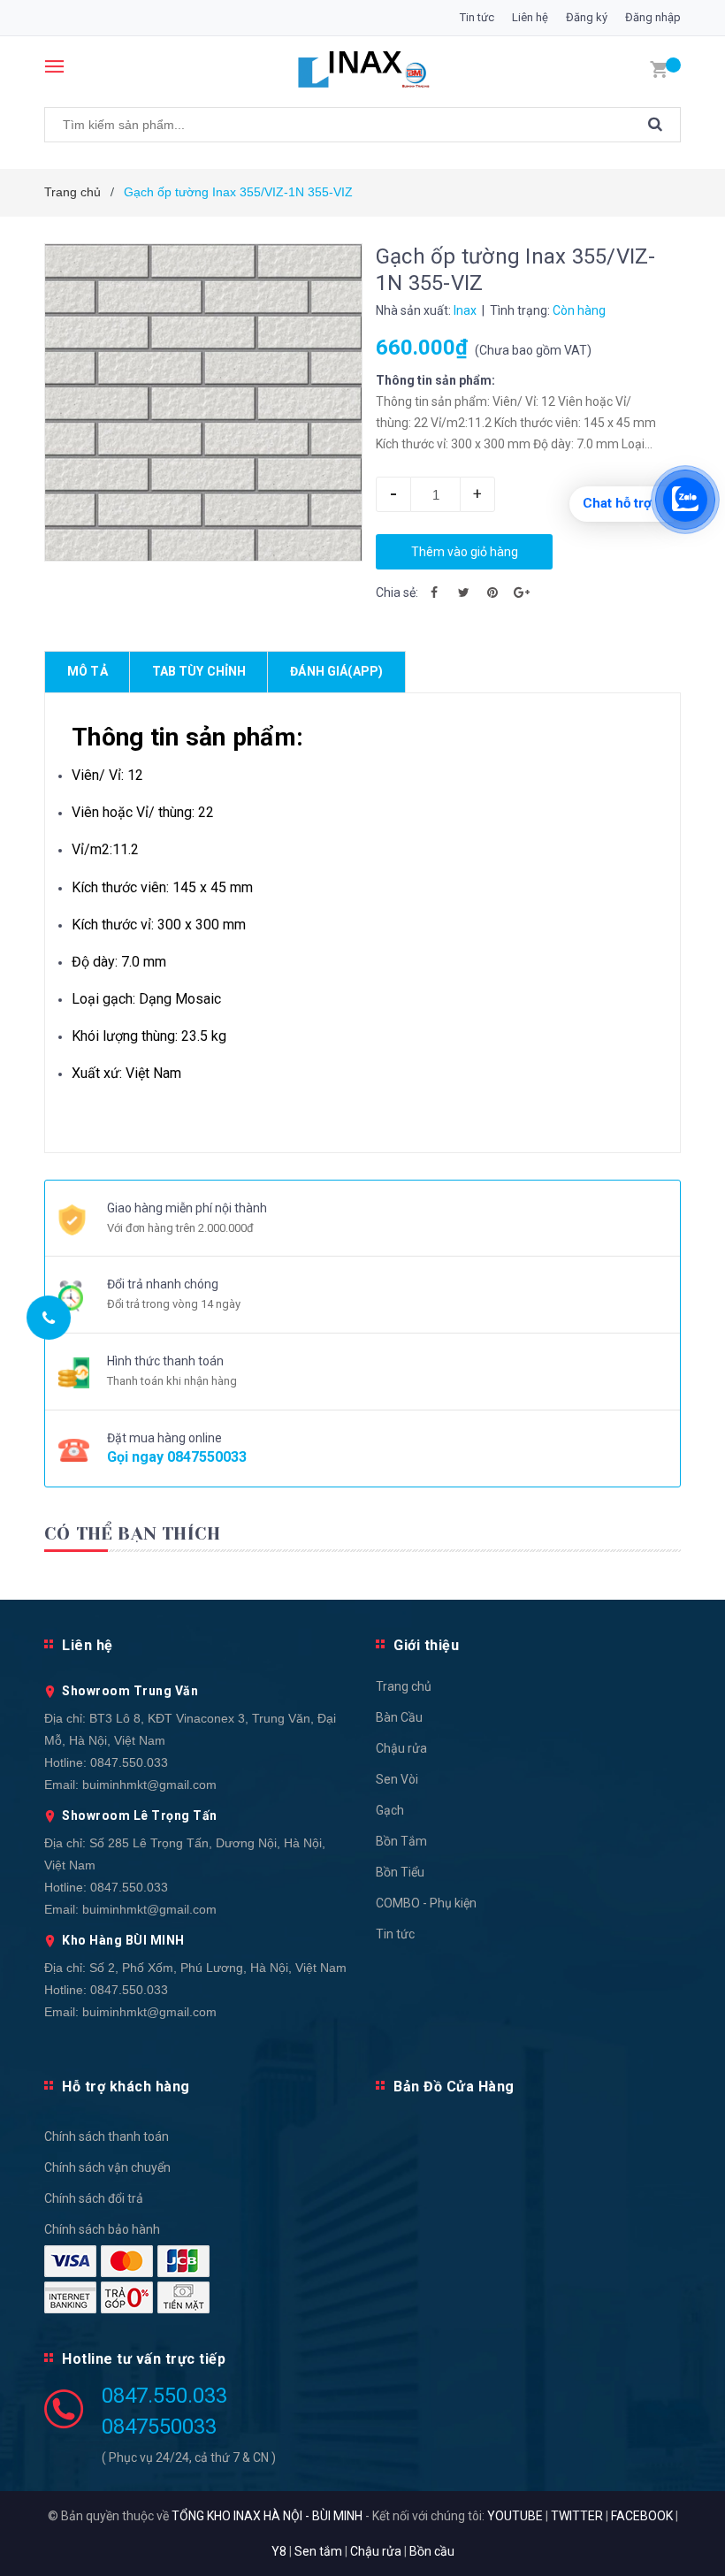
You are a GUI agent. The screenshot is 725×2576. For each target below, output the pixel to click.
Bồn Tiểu (400, 1872)
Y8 (279, 2551)
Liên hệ (530, 17)
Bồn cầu (432, 2551)
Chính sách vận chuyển (107, 2167)
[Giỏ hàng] (659, 68)
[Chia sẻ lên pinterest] (492, 592)
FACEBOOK (642, 2516)
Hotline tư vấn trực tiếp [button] (144, 2359)
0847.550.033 (129, 1762)
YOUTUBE (515, 2516)
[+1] (522, 592)
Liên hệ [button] (88, 1645)
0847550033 (207, 1457)
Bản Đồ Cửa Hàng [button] (454, 2087)
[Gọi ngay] (49, 1318)
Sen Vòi (397, 1779)
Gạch (390, 1810)
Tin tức (477, 17)
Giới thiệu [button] (426, 1645)
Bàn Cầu (399, 1717)
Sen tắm (318, 2551)
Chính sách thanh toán (107, 2136)
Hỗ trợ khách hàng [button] (126, 2087)
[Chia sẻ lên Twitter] (463, 592)
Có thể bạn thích (132, 1534)
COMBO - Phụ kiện (426, 1903)
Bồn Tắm (401, 1841)
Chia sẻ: (397, 592)
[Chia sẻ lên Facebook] (434, 592)
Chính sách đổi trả (94, 2198)
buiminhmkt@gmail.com (149, 1785)
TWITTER (577, 2516)
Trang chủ (404, 1686)
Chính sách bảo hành (102, 2229)
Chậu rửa (401, 1748)
